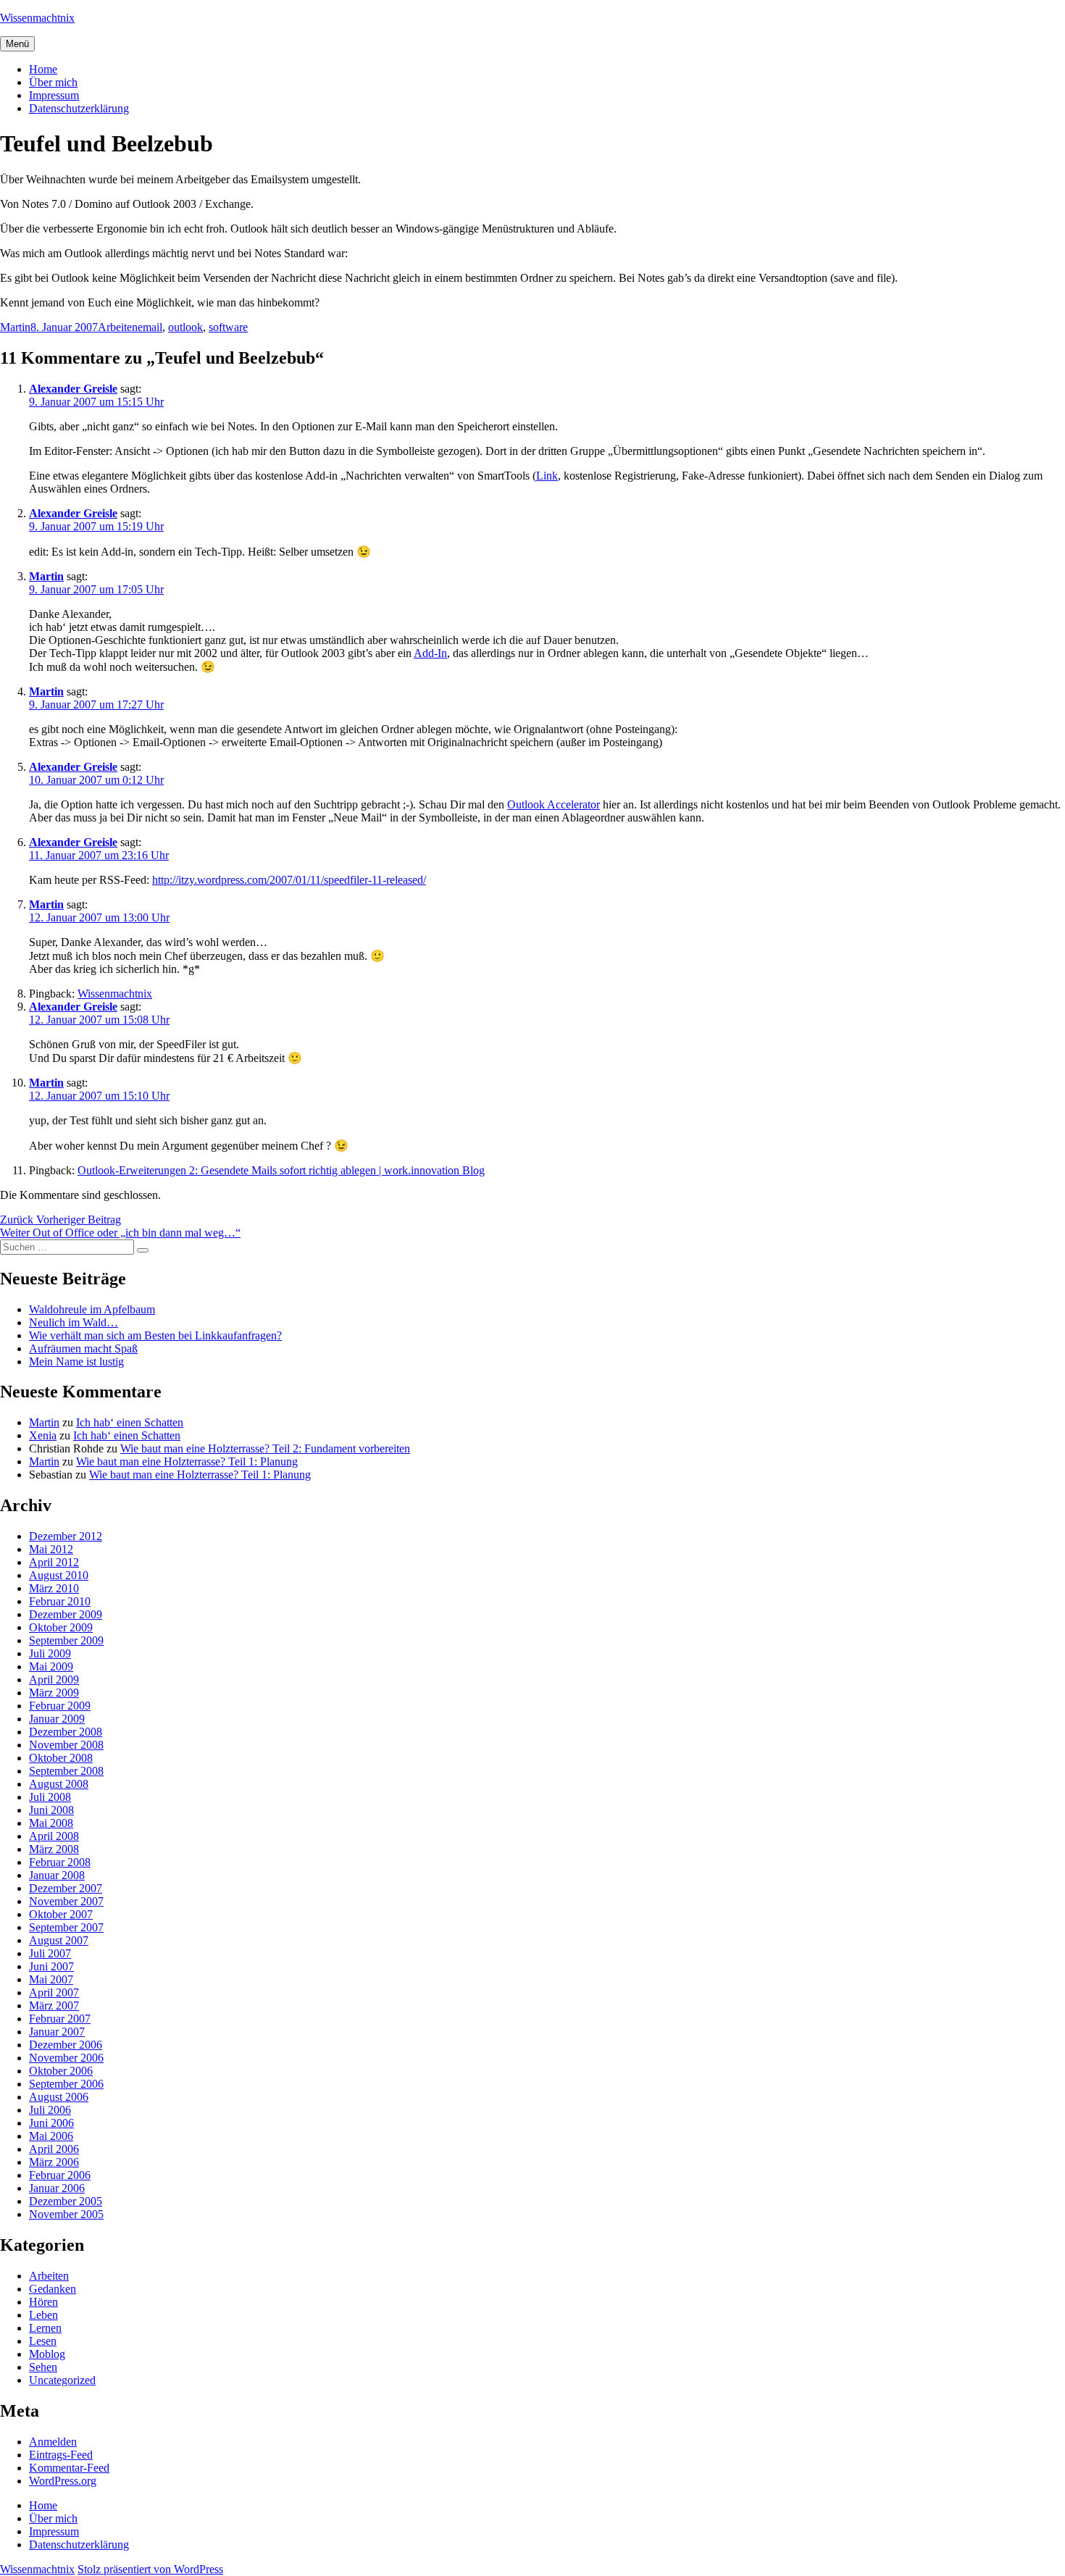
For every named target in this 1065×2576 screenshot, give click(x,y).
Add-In (430, 653)
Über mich (53, 82)
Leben (43, 2315)
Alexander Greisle (73, 389)
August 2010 (59, 1575)
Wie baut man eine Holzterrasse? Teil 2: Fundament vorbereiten (265, 1448)
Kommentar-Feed (69, 2468)
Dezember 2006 (66, 2045)
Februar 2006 (60, 2175)
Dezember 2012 (66, 1536)
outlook (185, 327)
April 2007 (54, 1992)
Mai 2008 (51, 1823)
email (150, 327)
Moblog (47, 2354)
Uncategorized (62, 2380)
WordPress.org (63, 2481)
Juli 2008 (50, 1797)
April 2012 (54, 1562)
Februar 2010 (60, 1601)
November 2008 (66, 1745)
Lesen (43, 2341)
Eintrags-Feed (61, 2455)
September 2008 (66, 1771)
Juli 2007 (50, 1953)
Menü (17, 44)
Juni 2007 (51, 1966)
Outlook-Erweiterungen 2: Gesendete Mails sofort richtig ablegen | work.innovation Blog (281, 1170)
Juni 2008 (51, 1810)
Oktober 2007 (61, 1914)
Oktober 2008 (61, 1758)
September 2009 (66, 1640)
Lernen (45, 2328)
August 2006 (59, 2097)
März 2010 (54, 1588)
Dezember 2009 (66, 1614)
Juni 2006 (51, 2123)
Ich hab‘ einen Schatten (130, 1422)
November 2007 (66, 1901)
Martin (15, 327)
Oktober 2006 (61, 2071)
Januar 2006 (57, 2188)
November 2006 (66, 2058)
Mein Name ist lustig (76, 1362)
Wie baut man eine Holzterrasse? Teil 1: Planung (187, 1461)
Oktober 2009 (61, 1627)
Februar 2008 (60, 1862)
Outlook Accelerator (554, 804)
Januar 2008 (57, 1875)
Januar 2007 (57, 2032)
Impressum (54, 95)
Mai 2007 (51, 1979)
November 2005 (66, 2214)
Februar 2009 (60, 1706)
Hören (43, 2302)
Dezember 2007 (66, 1888)
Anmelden (53, 2442)
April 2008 (54, 1836)
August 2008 (59, 1784)
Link (547, 476)
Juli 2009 (50, 1653)
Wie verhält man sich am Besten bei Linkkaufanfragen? (155, 1335)
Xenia (43, 1435)
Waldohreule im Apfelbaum (92, 1309)
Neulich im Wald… (74, 1322)
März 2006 (54, 2162)
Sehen (43, 2367)
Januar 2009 (57, 1719)
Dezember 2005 (66, 2201)
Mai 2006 (51, 2136)
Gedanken (53, 2289)
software (228, 327)
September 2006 (66, 2084)
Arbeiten (118, 327)
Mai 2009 (51, 1667)
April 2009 (54, 1680)
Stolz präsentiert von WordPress (150, 2569)
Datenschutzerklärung (79, 108)
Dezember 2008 (66, 1732)
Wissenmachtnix (37, 18)
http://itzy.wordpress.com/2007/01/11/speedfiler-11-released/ (289, 880)
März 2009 (54, 1693)
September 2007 (66, 1927)
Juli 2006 (50, 2110)
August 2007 (59, 1940)
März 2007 (54, 2006)
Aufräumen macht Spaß (83, 1348)
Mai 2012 (51, 1549)
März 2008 (54, 1849)
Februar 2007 (60, 2019)
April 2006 (54, 2149)
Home (43, 69)
